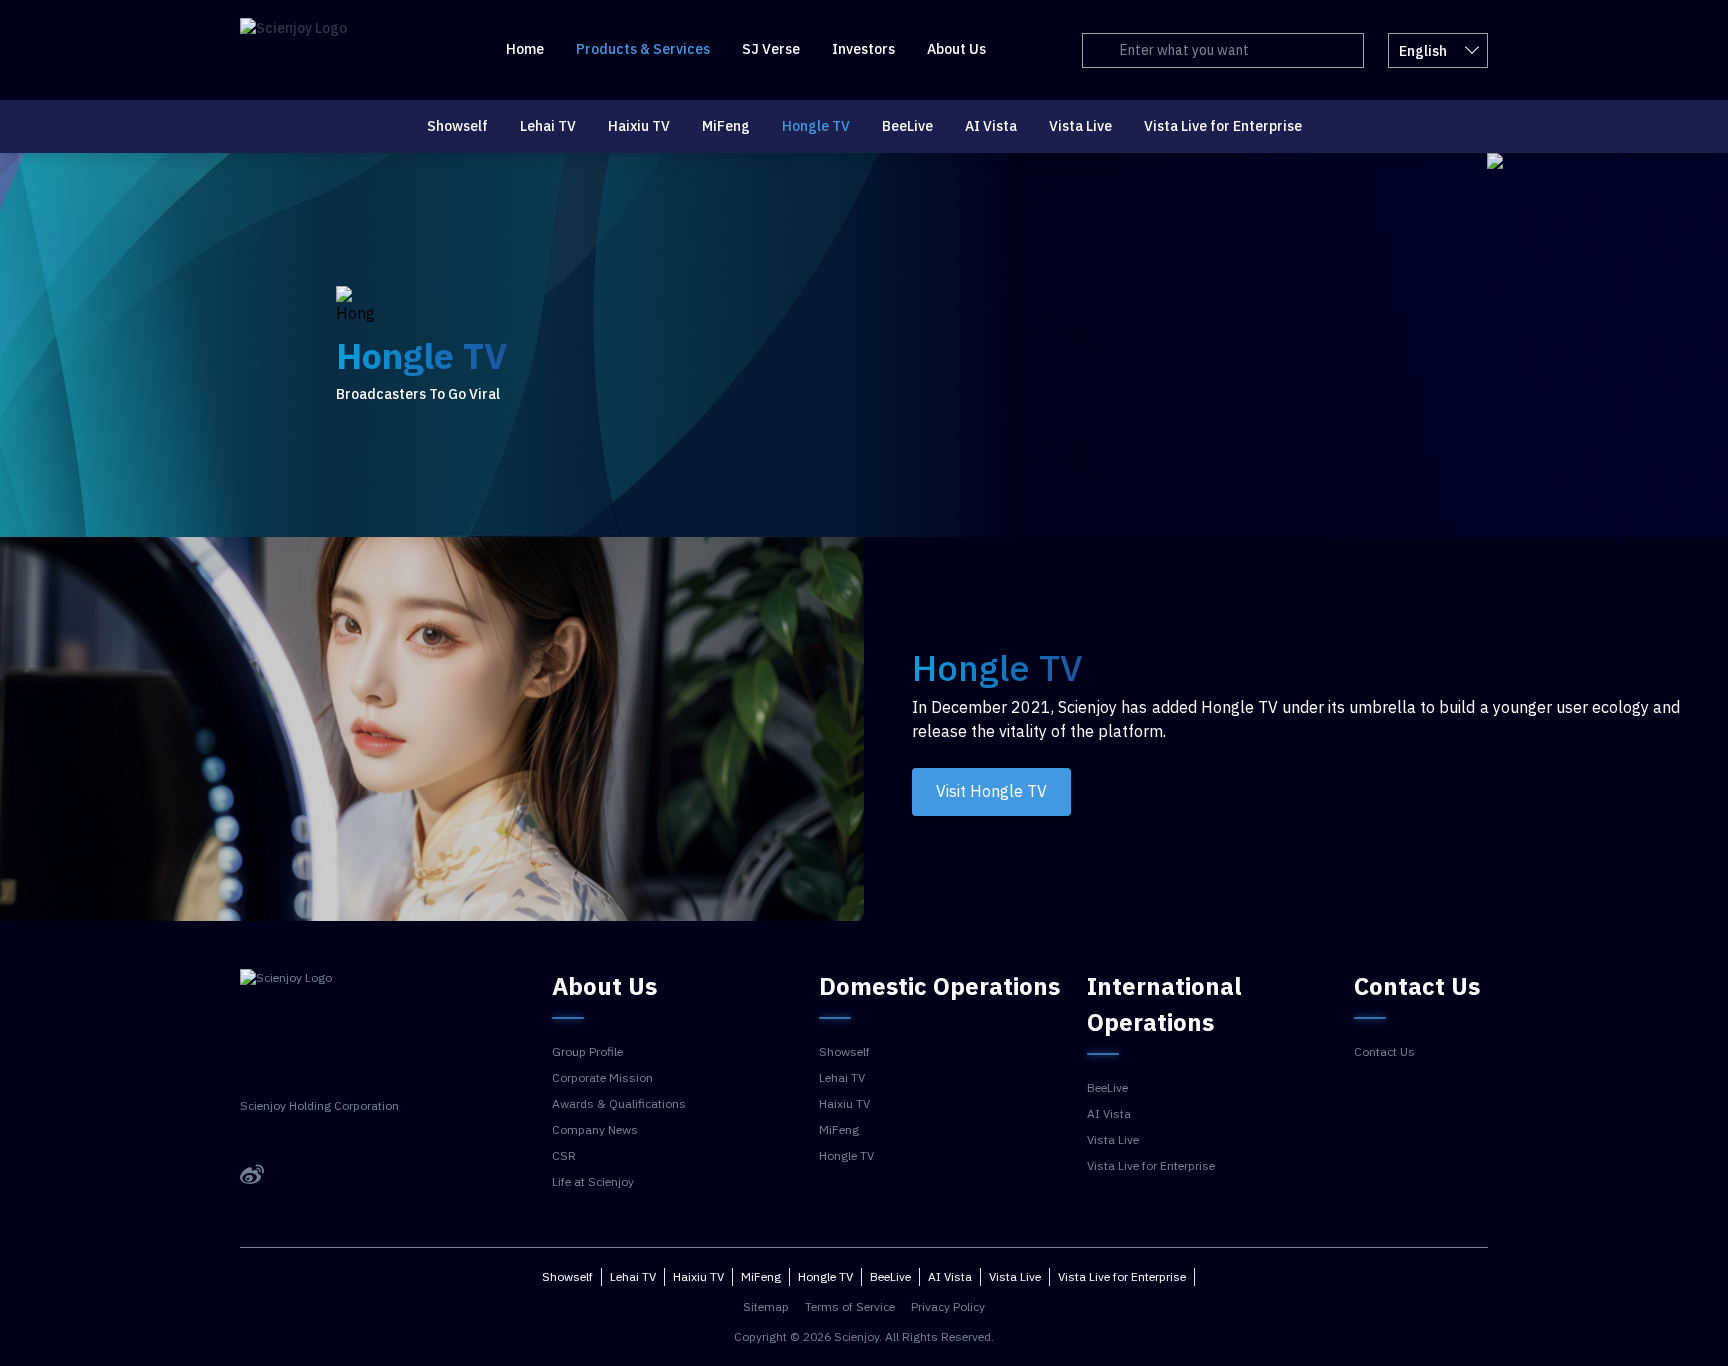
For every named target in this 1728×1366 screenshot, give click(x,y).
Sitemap (766, 1307)
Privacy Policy (948, 1307)
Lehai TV (548, 126)
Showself (457, 126)
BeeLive (907, 126)
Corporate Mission (602, 1078)
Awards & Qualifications (619, 1104)
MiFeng (726, 126)
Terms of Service (850, 1307)
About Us (956, 49)
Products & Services (643, 49)
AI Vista (991, 126)
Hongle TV (816, 126)
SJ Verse (771, 49)
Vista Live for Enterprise (1223, 126)
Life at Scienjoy (593, 1182)
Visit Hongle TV (991, 792)
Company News (595, 1130)
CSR (564, 1156)
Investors (863, 49)
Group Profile (587, 1052)
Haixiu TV (639, 126)
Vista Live (1080, 126)
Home (525, 49)
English (1423, 51)
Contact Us (1384, 1052)
